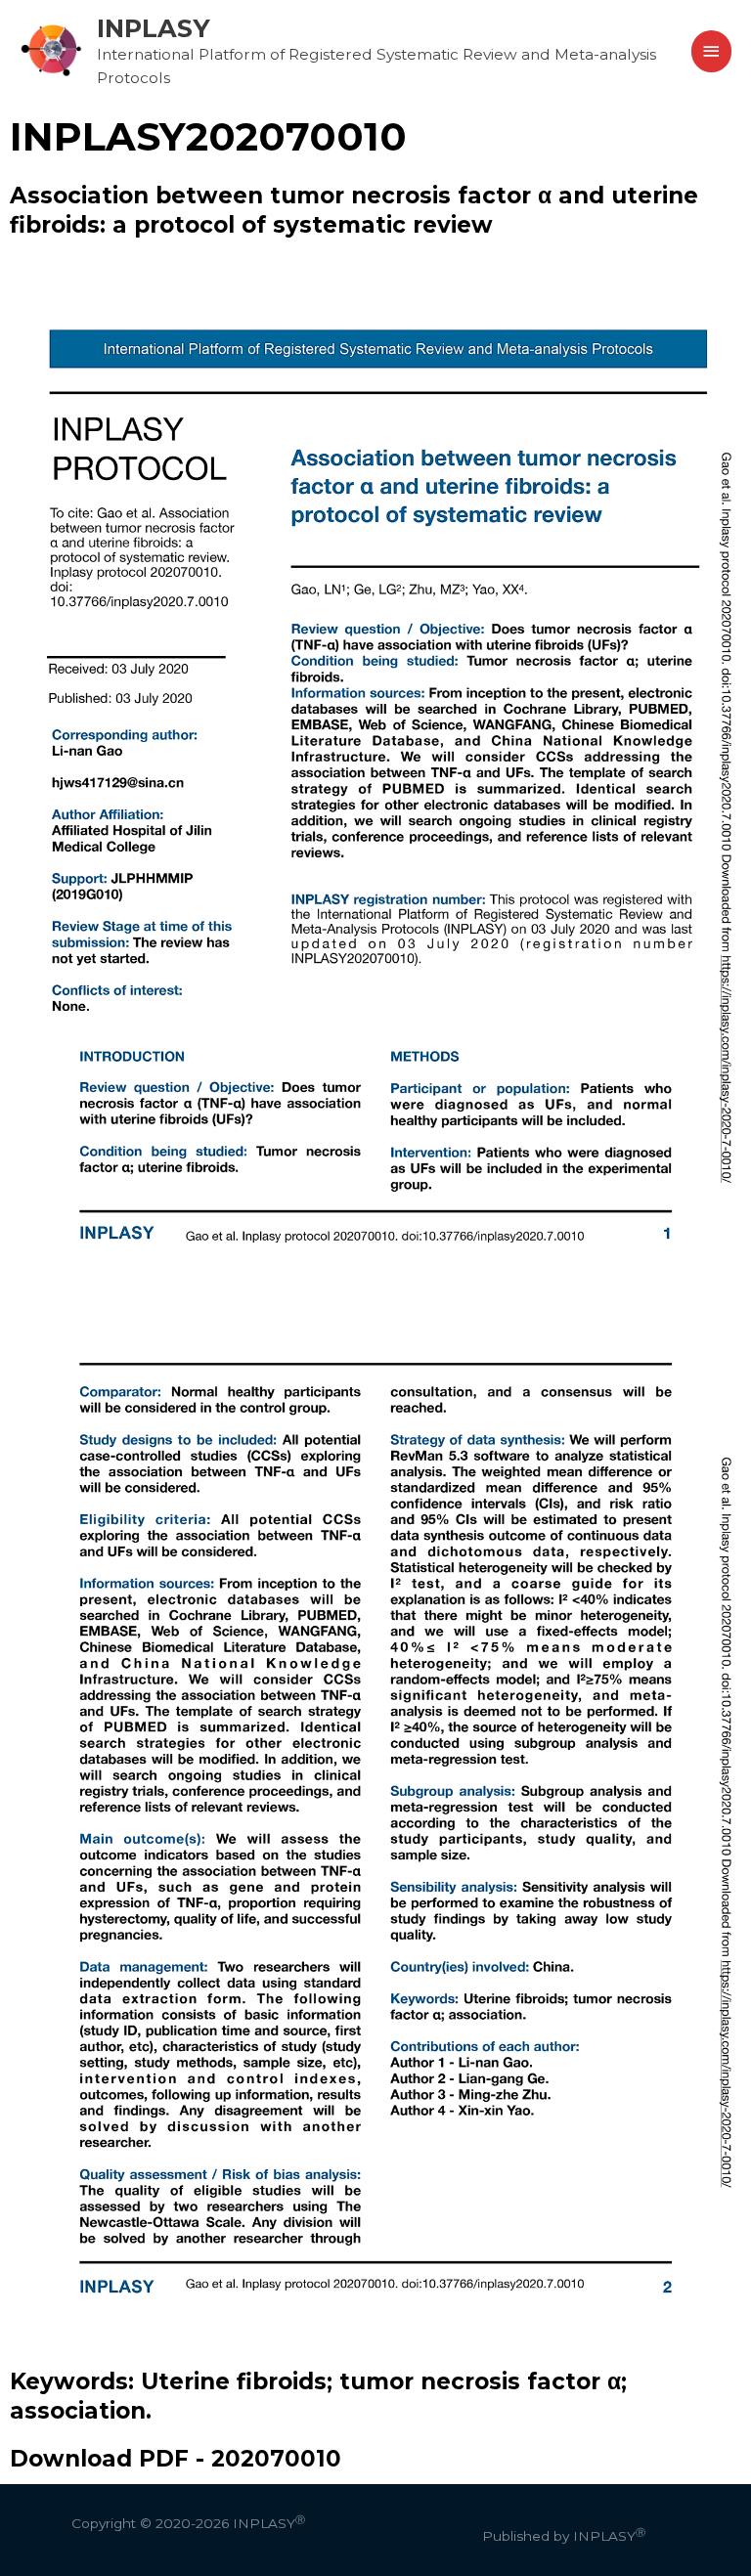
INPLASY (154, 28)
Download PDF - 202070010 (176, 2459)
